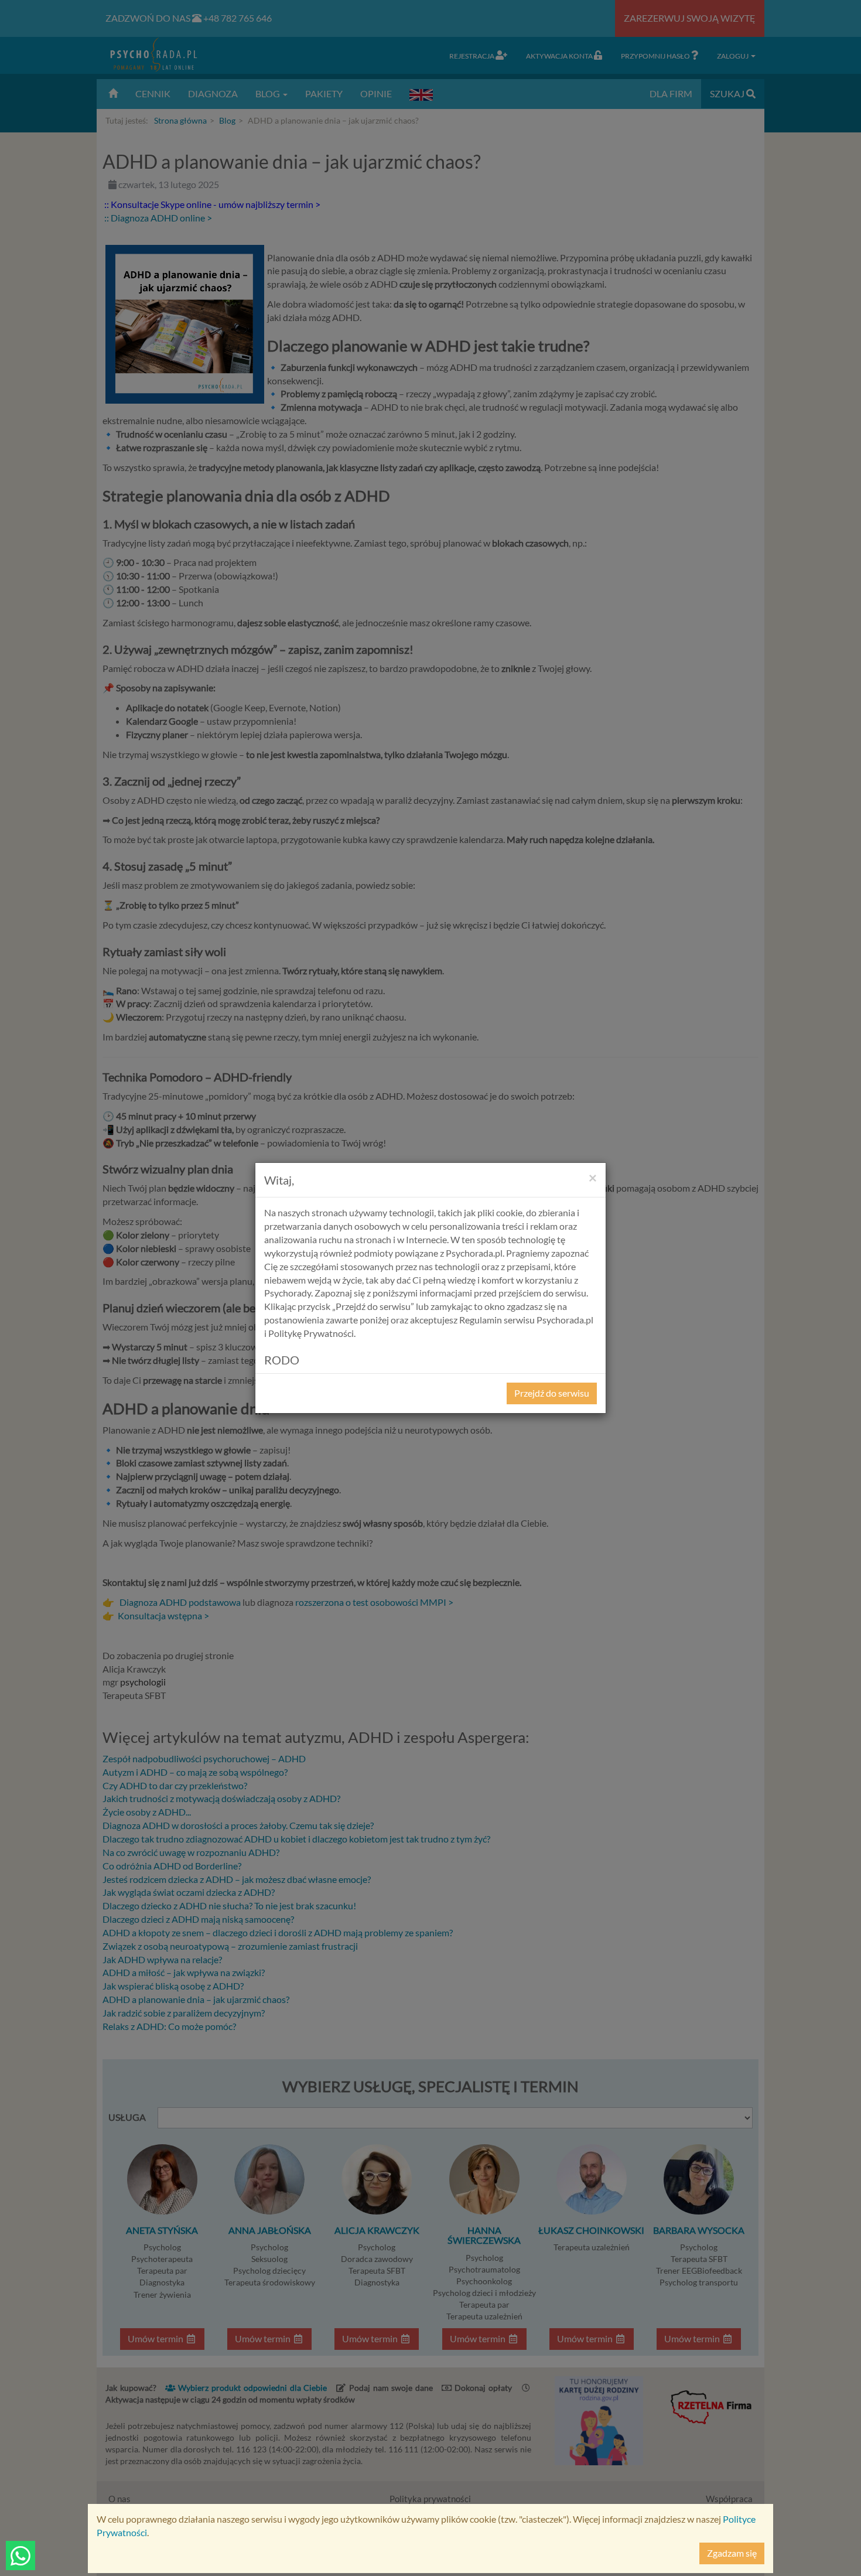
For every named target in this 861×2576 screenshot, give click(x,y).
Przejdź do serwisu (552, 1393)
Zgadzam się (732, 2553)
